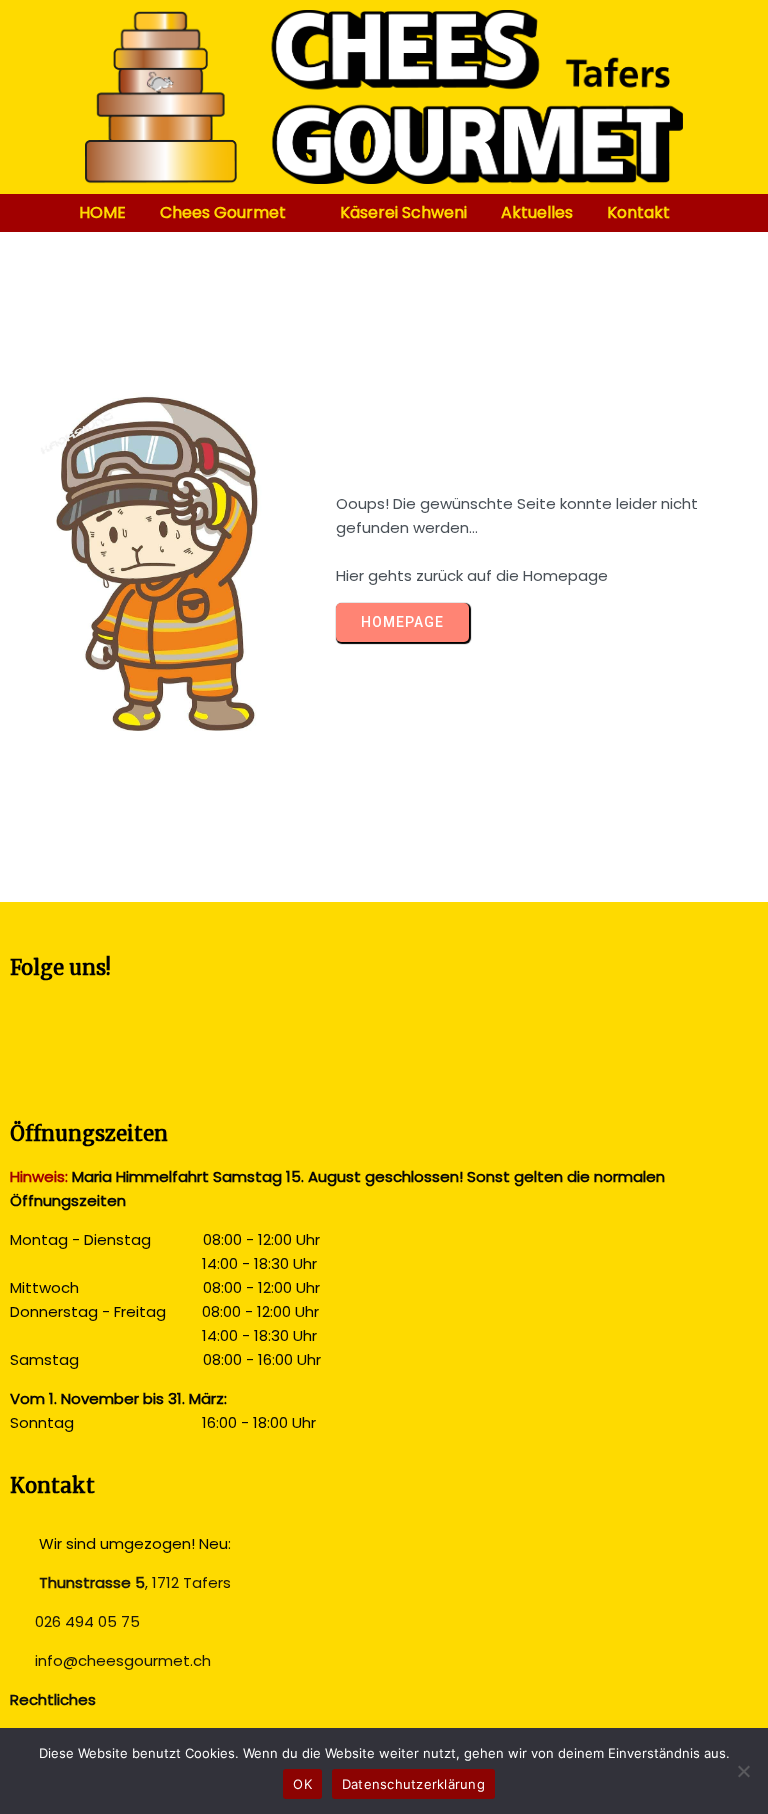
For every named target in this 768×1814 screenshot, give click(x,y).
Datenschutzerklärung (413, 1784)
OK (302, 1784)
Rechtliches (53, 1699)
